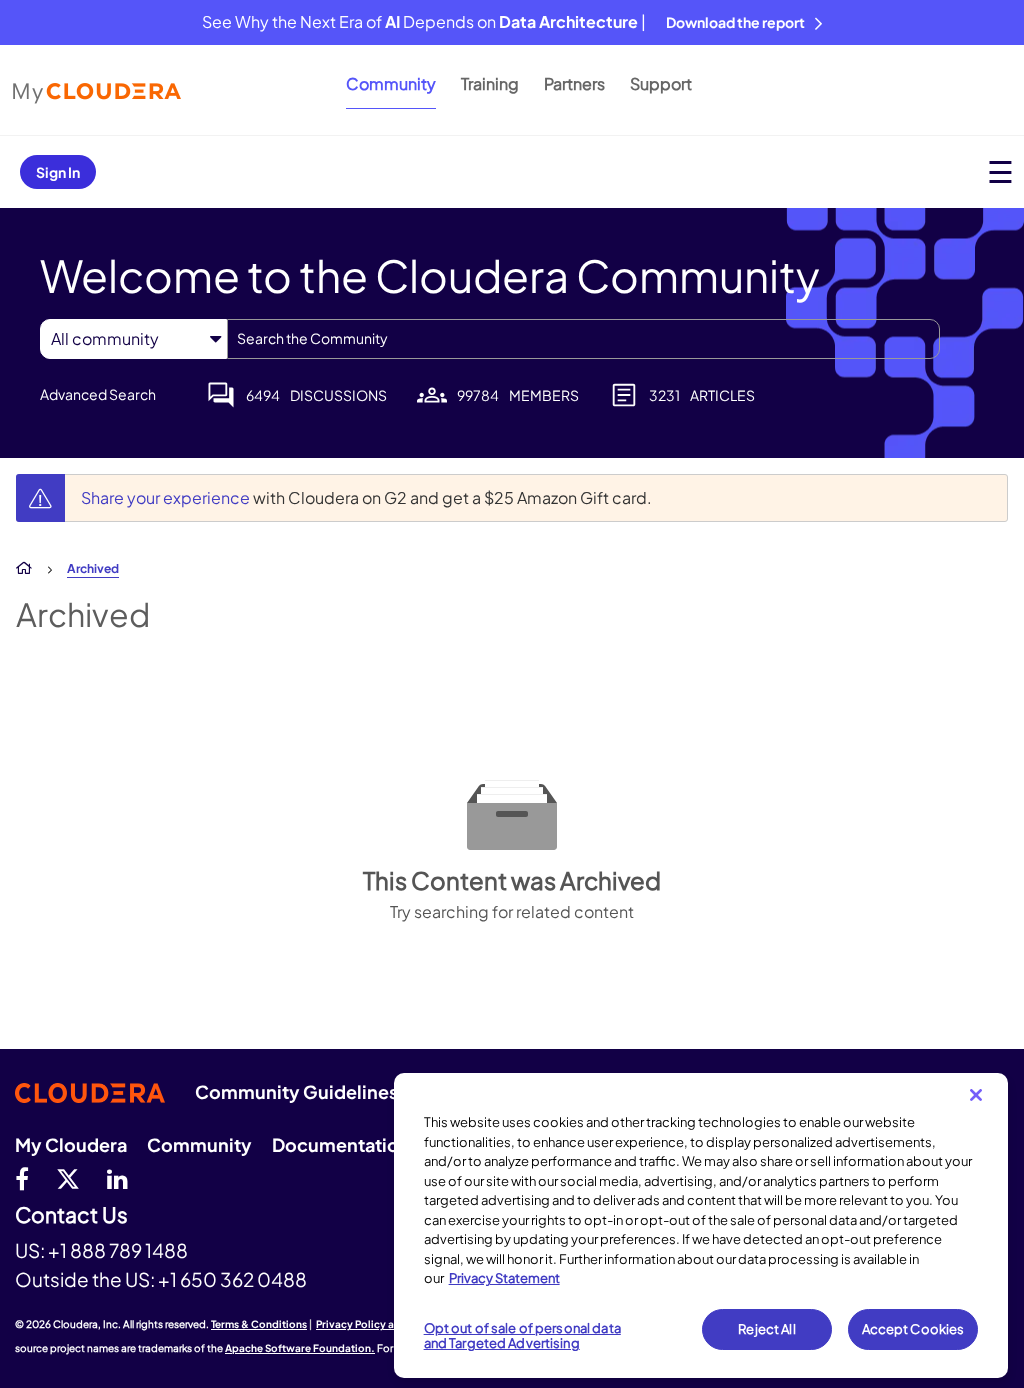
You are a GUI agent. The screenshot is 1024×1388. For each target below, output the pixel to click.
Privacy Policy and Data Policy (390, 1324)
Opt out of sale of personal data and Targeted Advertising (522, 1336)
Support (661, 83)
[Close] (976, 1095)
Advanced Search (98, 394)
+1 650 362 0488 (232, 1279)
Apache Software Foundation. (300, 1348)
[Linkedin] (117, 1178)
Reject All (766, 1329)
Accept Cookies (913, 1329)
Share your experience (167, 497)
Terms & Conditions (259, 1324)
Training (490, 83)
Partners (574, 83)
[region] (701, 1225)
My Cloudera (71, 1144)
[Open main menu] (1000, 171)
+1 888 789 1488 (118, 1250)
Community (391, 83)
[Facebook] (22, 1178)
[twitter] (68, 1178)
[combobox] (583, 339)
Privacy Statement (504, 1278)
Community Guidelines (296, 1091)
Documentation (341, 1144)
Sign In (58, 172)
